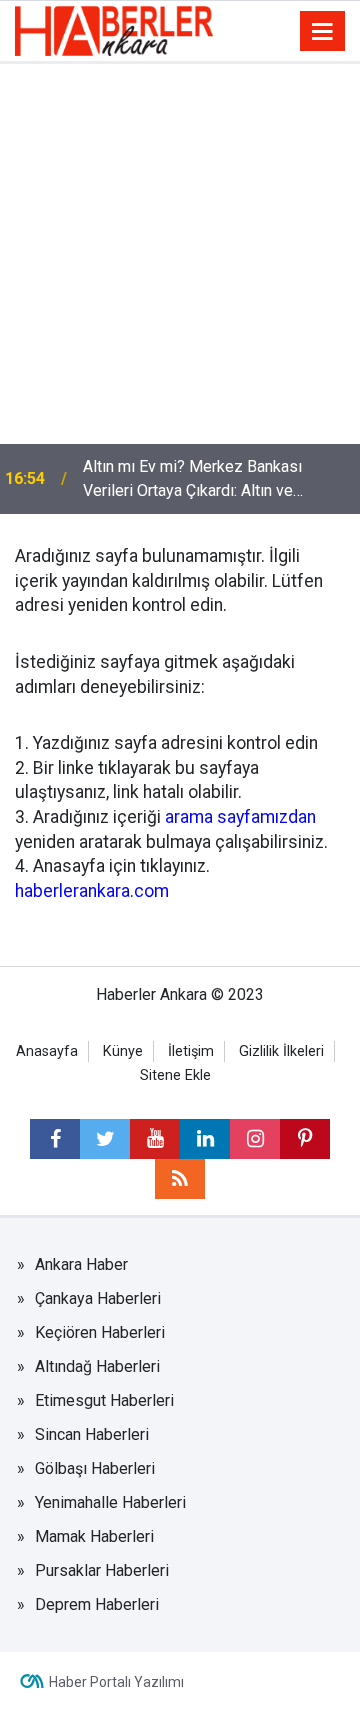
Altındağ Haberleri (97, 1366)
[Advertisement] (180, 254)
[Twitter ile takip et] (105, 1139)
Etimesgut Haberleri (104, 1400)
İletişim (191, 1051)
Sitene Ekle (175, 1075)
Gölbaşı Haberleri (95, 1468)
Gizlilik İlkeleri (281, 1051)
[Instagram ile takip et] (255, 1139)
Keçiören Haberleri (100, 1332)
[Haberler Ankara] (114, 29)
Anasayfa (47, 1051)
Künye (123, 1051)
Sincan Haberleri (92, 1434)
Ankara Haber (81, 1264)
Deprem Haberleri (97, 1604)
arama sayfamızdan (240, 817)
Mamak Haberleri (94, 1536)
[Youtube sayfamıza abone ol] (155, 1139)
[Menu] (323, 32)
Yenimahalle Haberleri (110, 1502)
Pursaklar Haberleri (102, 1570)
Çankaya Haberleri (98, 1298)
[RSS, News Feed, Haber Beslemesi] (180, 1179)
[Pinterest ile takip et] (305, 1139)
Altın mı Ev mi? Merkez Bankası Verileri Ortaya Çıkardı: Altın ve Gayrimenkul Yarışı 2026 (192, 480)
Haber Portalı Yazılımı (116, 1682)
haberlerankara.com (92, 891)
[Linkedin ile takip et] (205, 1139)
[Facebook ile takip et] (55, 1139)
